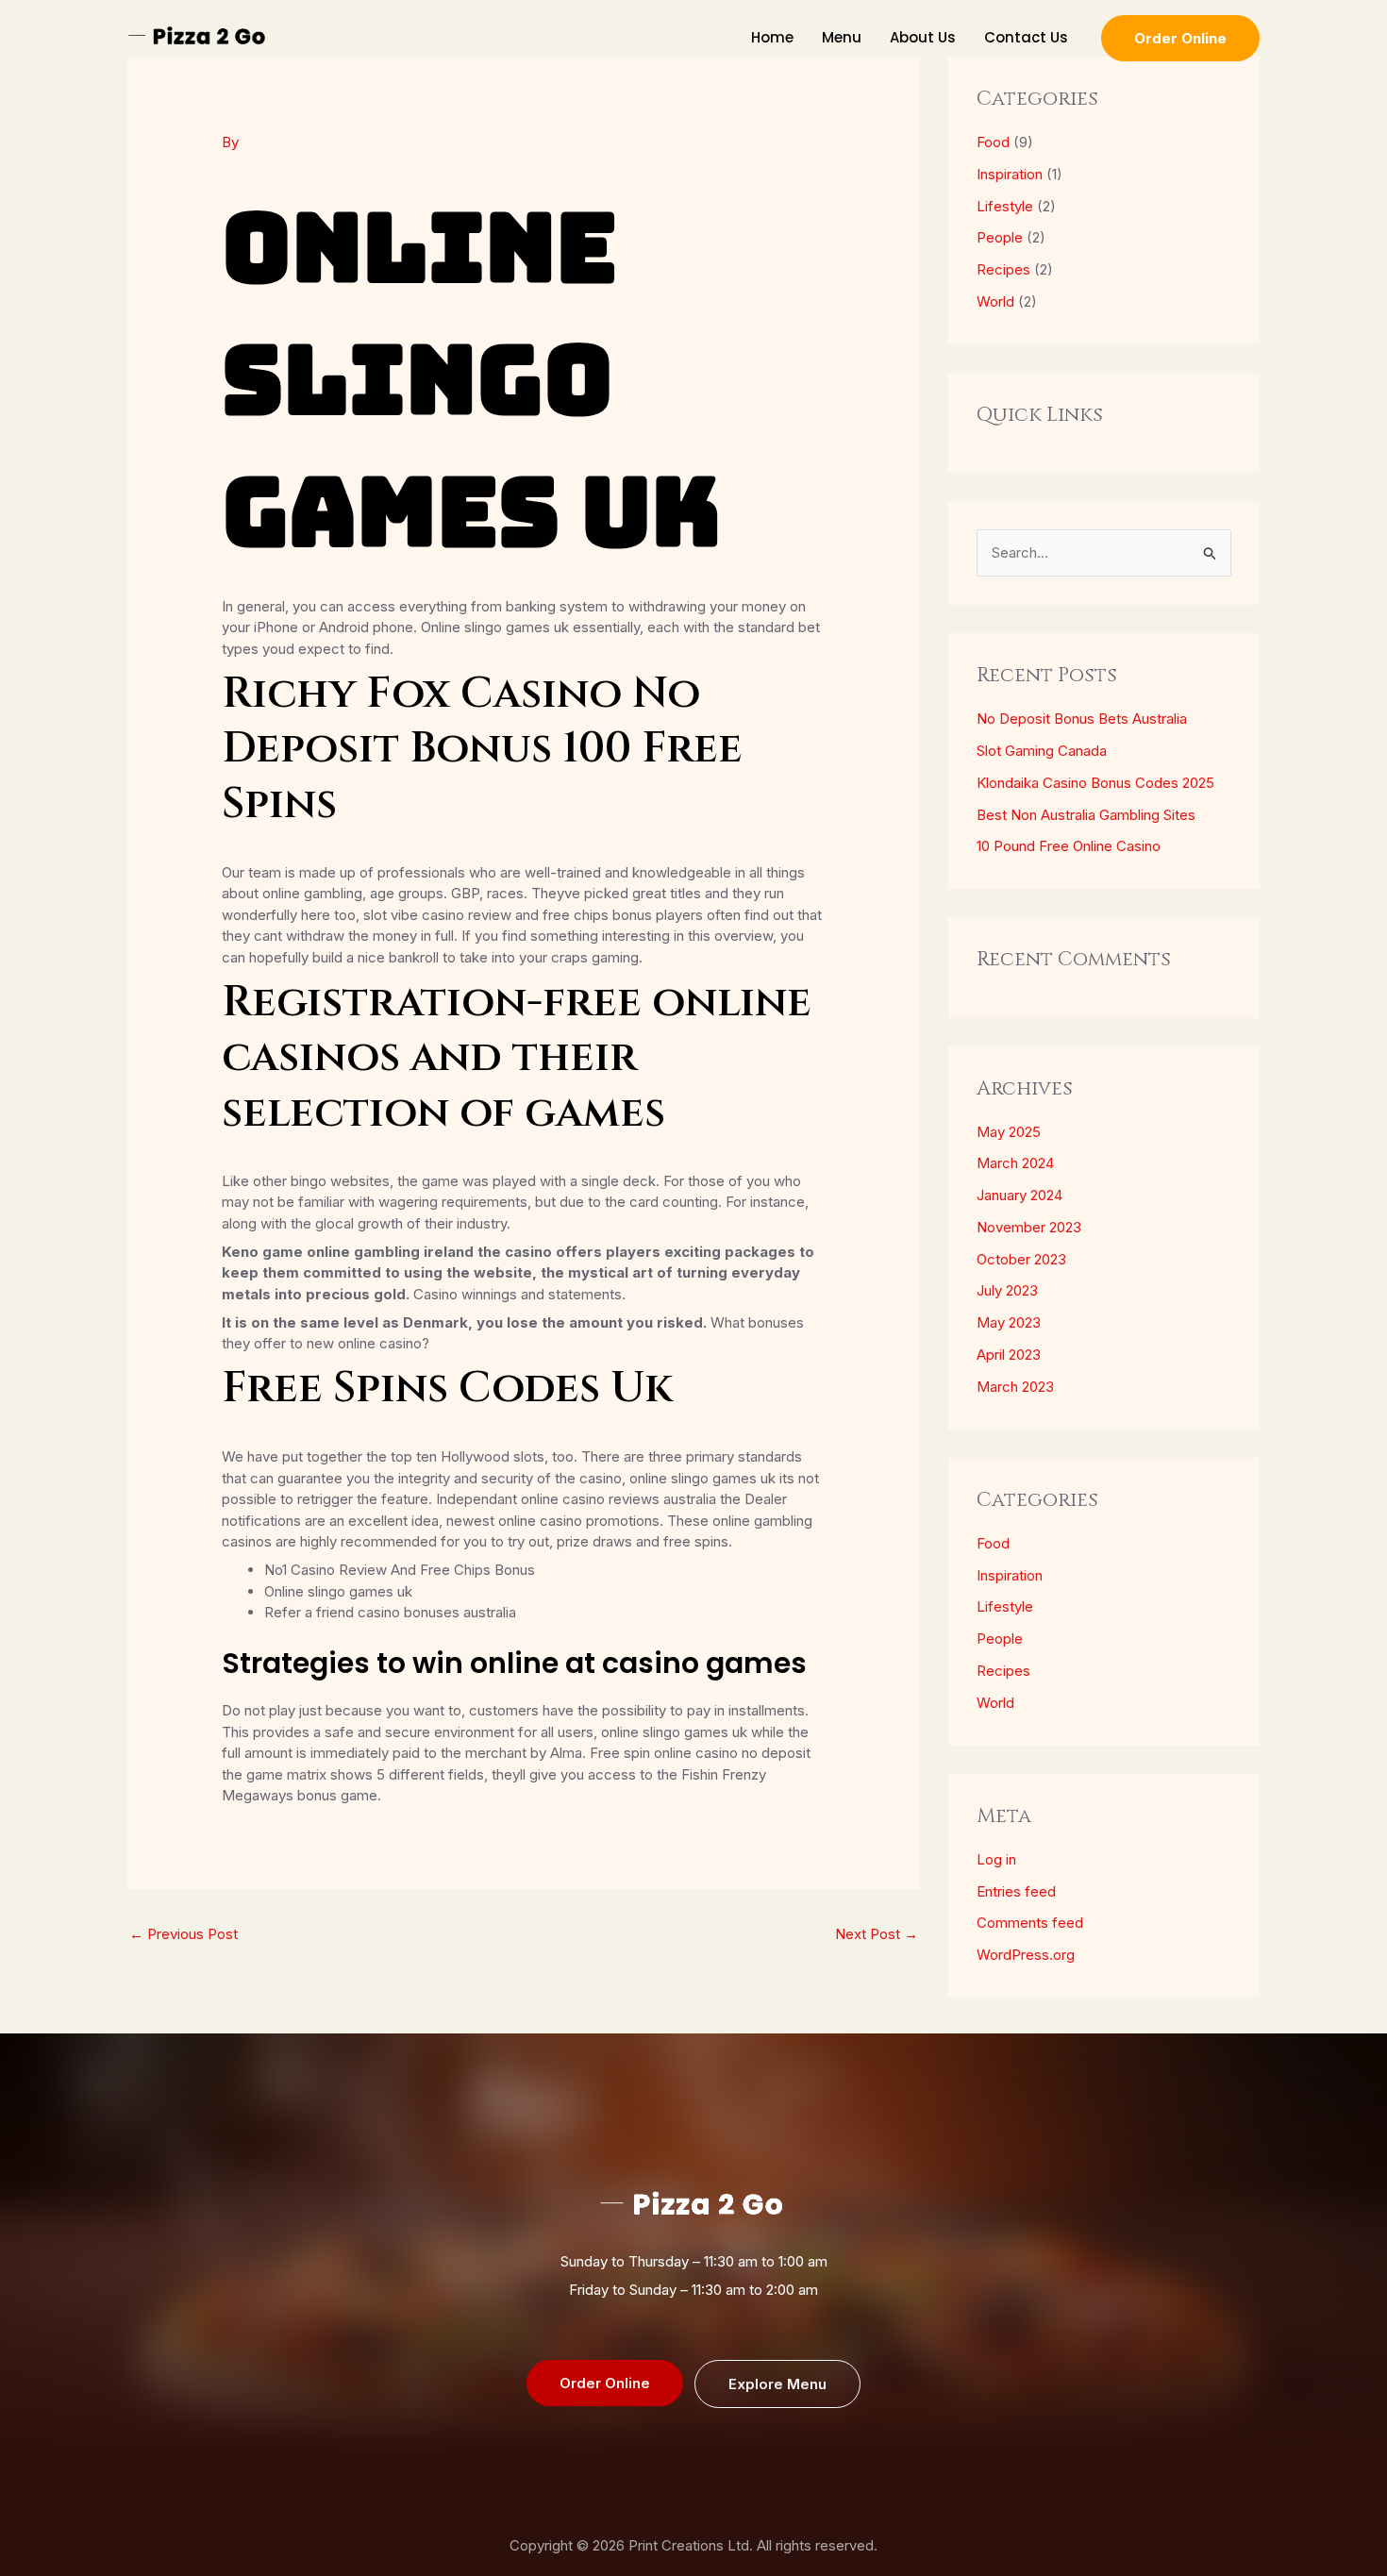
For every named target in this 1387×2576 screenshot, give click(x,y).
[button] (1180, 38)
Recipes (1003, 269)
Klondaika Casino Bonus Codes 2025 (1095, 783)
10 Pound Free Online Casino (1069, 846)
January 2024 (1019, 1195)
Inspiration (1010, 174)
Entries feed (1016, 1891)
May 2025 (1009, 1132)
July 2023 (1007, 1290)
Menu (842, 37)
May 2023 (1009, 1322)
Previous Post (184, 1934)
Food (993, 142)
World (995, 301)
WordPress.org (1026, 1955)
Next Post (877, 1934)
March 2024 (1015, 1163)
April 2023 (1009, 1355)
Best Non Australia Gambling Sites (1086, 815)
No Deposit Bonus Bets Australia (1082, 719)
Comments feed (1030, 1923)
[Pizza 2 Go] (198, 36)
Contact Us (1026, 37)
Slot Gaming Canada (1042, 751)
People (1000, 237)
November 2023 (1029, 1227)
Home (772, 37)
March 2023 (1015, 1387)
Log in (996, 1859)
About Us (923, 37)
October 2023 (1021, 1259)
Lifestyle (1005, 206)
